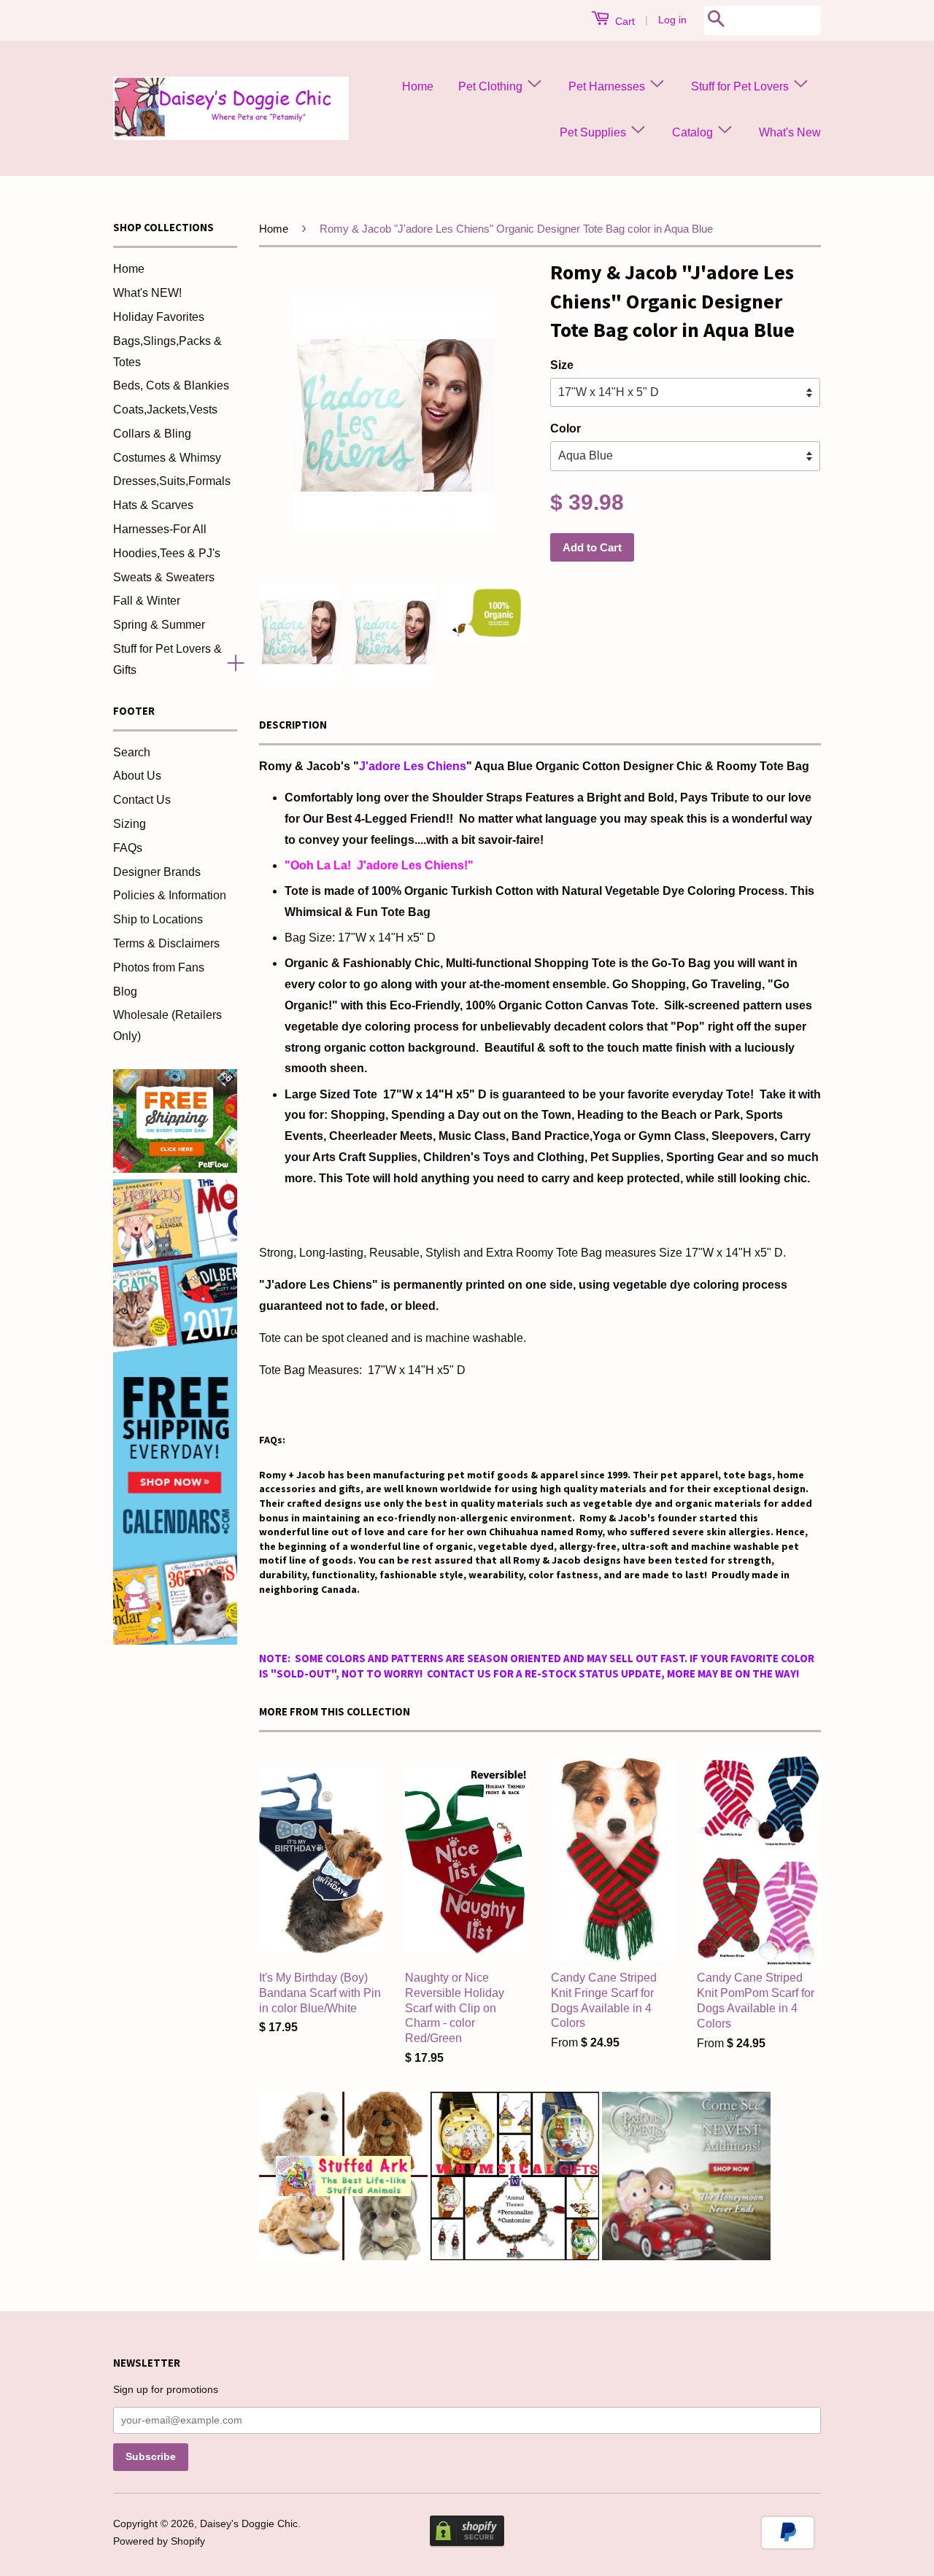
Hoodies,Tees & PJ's (167, 553)
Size (562, 365)
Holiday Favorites (159, 317)
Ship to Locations (158, 919)
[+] (230, 660)
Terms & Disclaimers (166, 943)
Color (566, 428)
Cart (624, 21)
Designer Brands (157, 872)
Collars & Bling (152, 434)
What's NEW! (147, 293)
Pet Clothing (492, 86)
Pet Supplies (594, 132)
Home (418, 86)
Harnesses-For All (160, 529)
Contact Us (142, 800)
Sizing (130, 824)
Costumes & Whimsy (167, 458)
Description (293, 725)
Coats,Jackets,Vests (165, 410)
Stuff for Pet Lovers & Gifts (167, 659)
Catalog (694, 132)
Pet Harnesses (608, 86)
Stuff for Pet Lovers (741, 86)
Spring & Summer (159, 625)
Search (132, 752)
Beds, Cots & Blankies (171, 385)
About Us (137, 776)
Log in (672, 20)
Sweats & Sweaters (164, 577)
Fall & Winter (147, 601)
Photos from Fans (159, 967)
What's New (790, 132)
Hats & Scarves (153, 505)
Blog (125, 992)
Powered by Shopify (159, 2541)
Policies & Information (170, 895)
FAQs (128, 848)
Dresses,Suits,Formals (172, 481)
